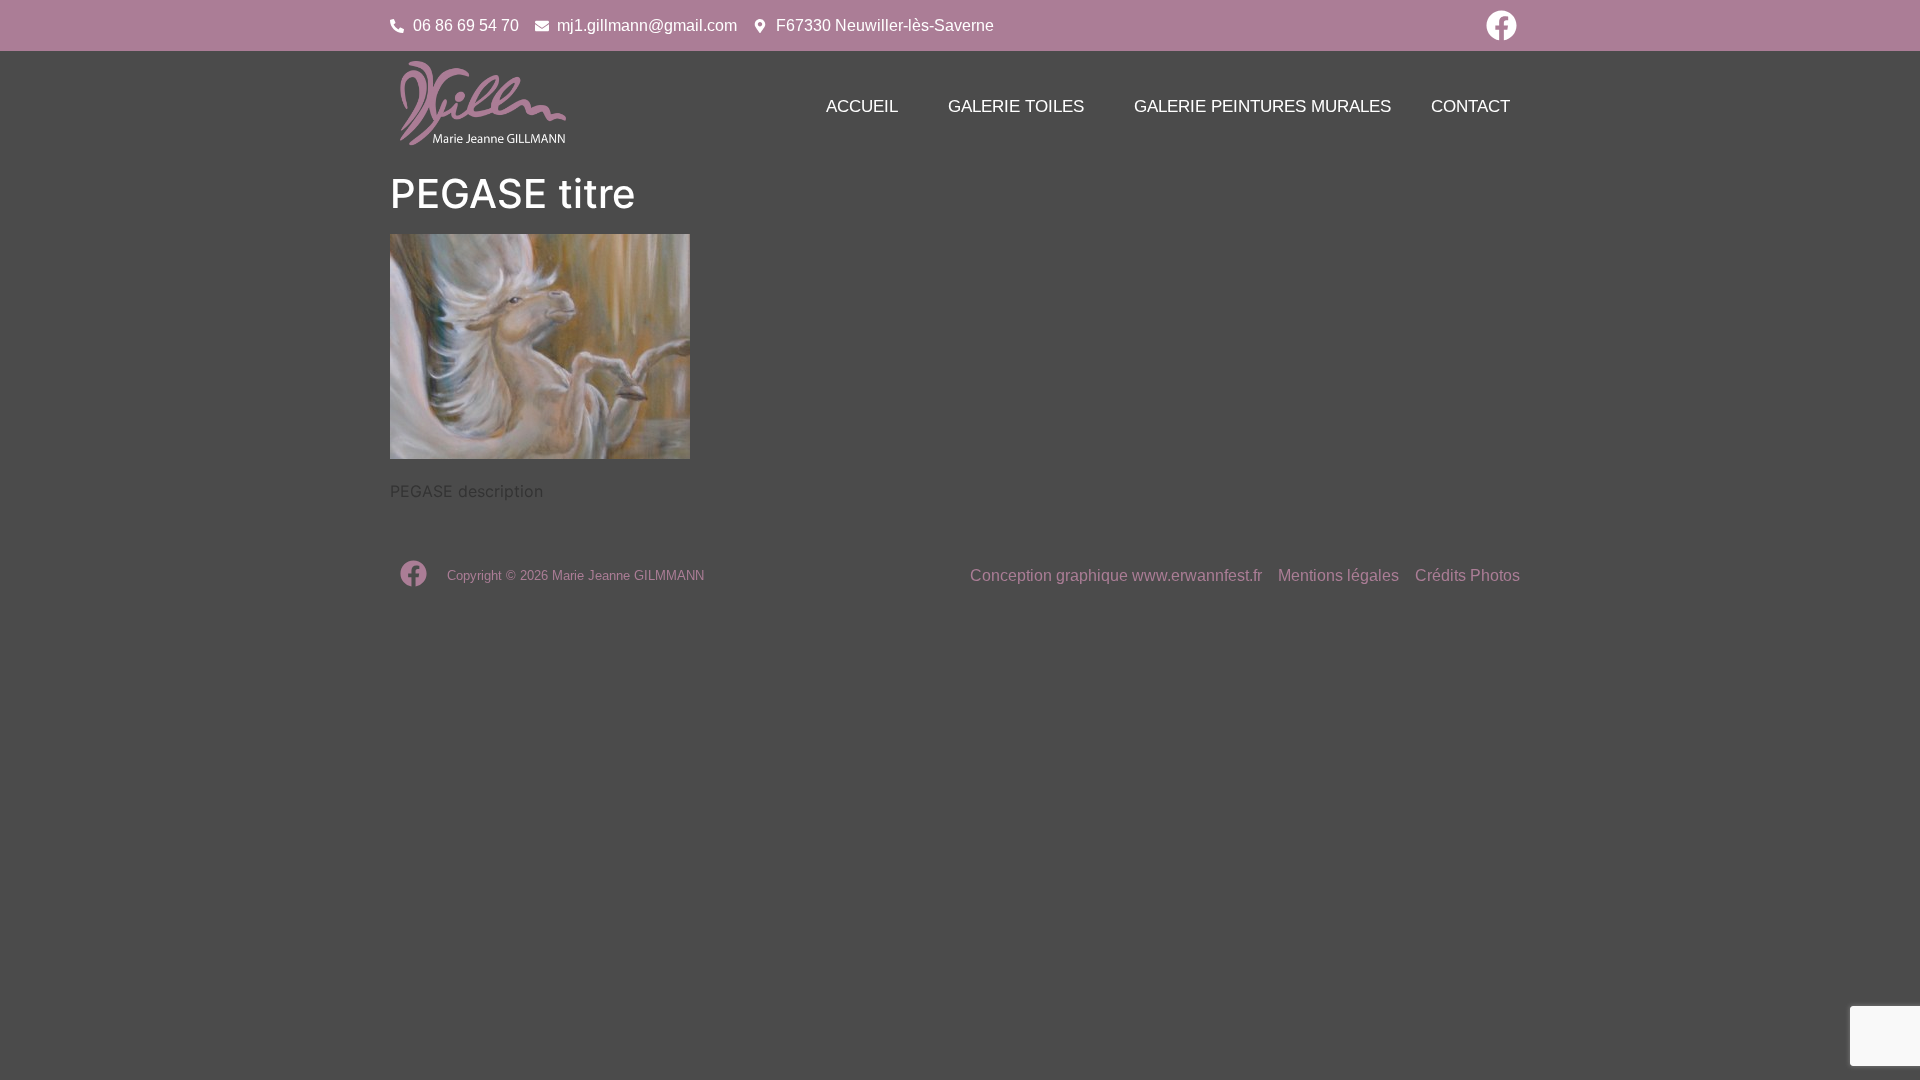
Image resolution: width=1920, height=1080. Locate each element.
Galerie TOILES (1016, 106)
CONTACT (1470, 106)
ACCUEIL (862, 106)
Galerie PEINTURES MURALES (1262, 106)
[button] (867, 106)
